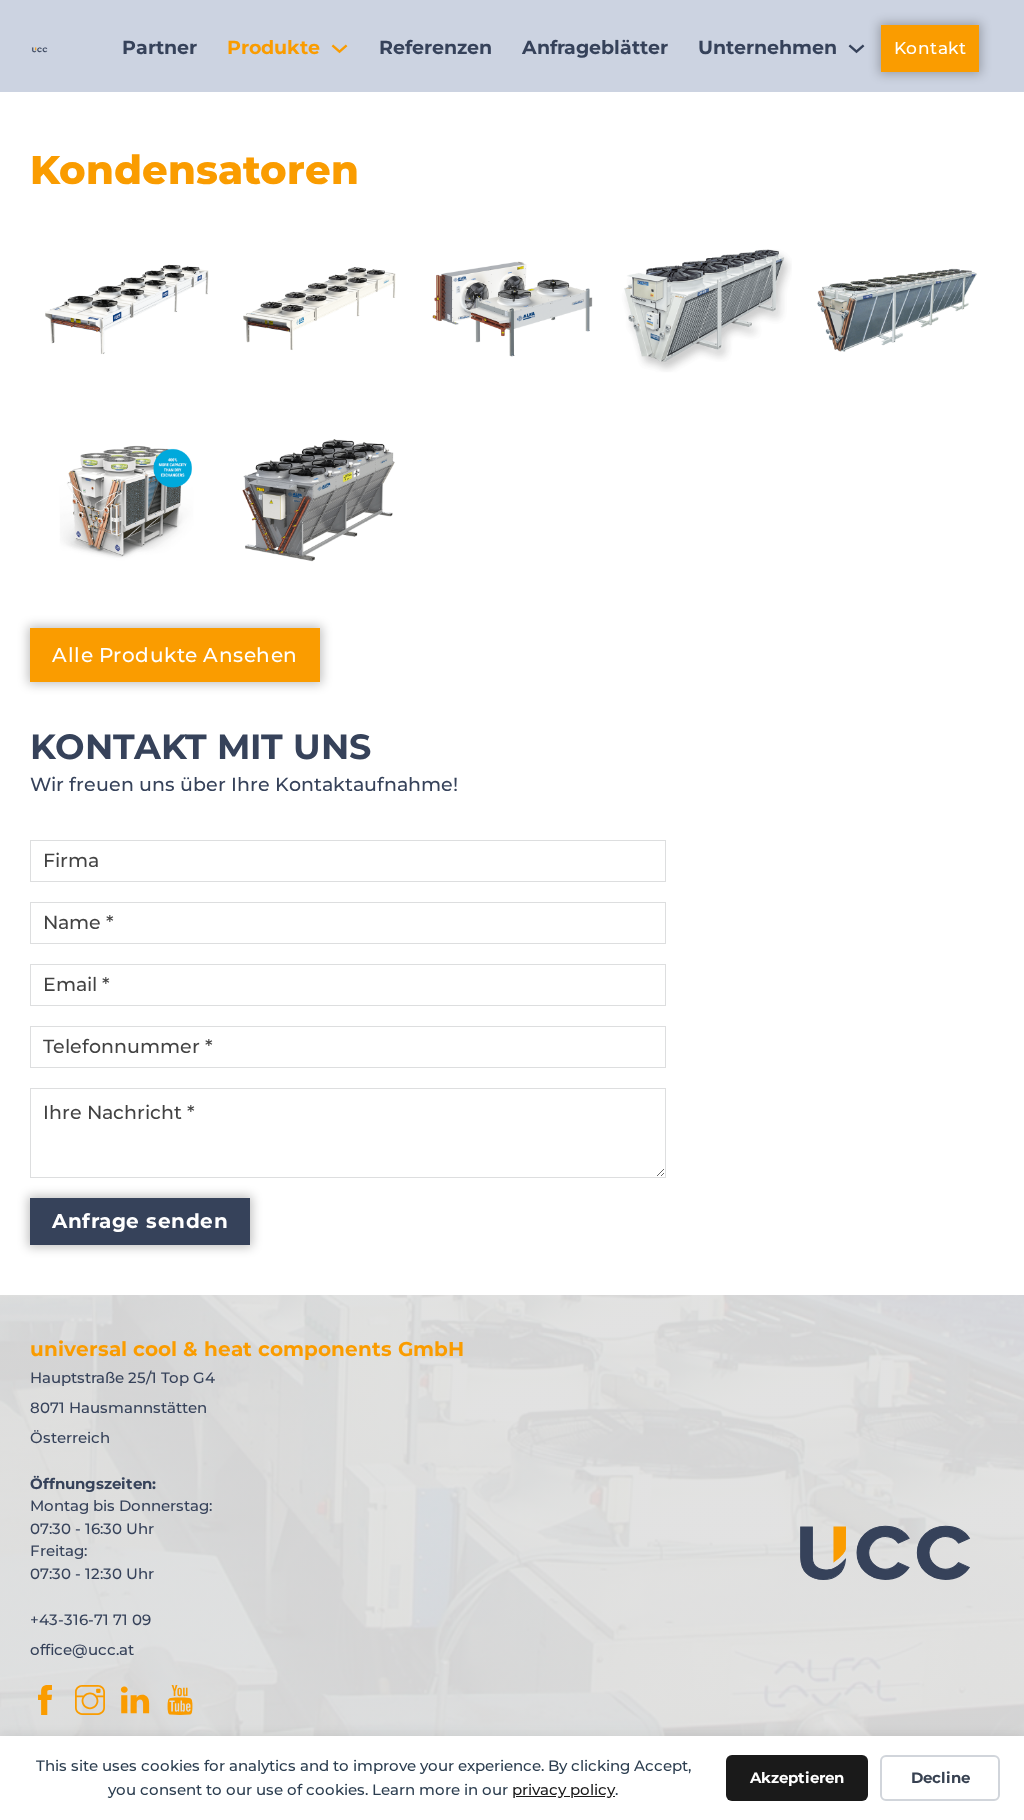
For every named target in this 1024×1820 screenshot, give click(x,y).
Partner (159, 47)
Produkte (273, 47)
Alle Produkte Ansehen (175, 655)
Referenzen (435, 47)
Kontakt (930, 48)
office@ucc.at (82, 1649)
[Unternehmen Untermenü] (856, 48)
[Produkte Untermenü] (339, 48)
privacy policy (563, 1789)
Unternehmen (767, 47)
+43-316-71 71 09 (90, 1619)
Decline (940, 1777)
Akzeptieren (797, 1777)
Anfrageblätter (595, 47)
